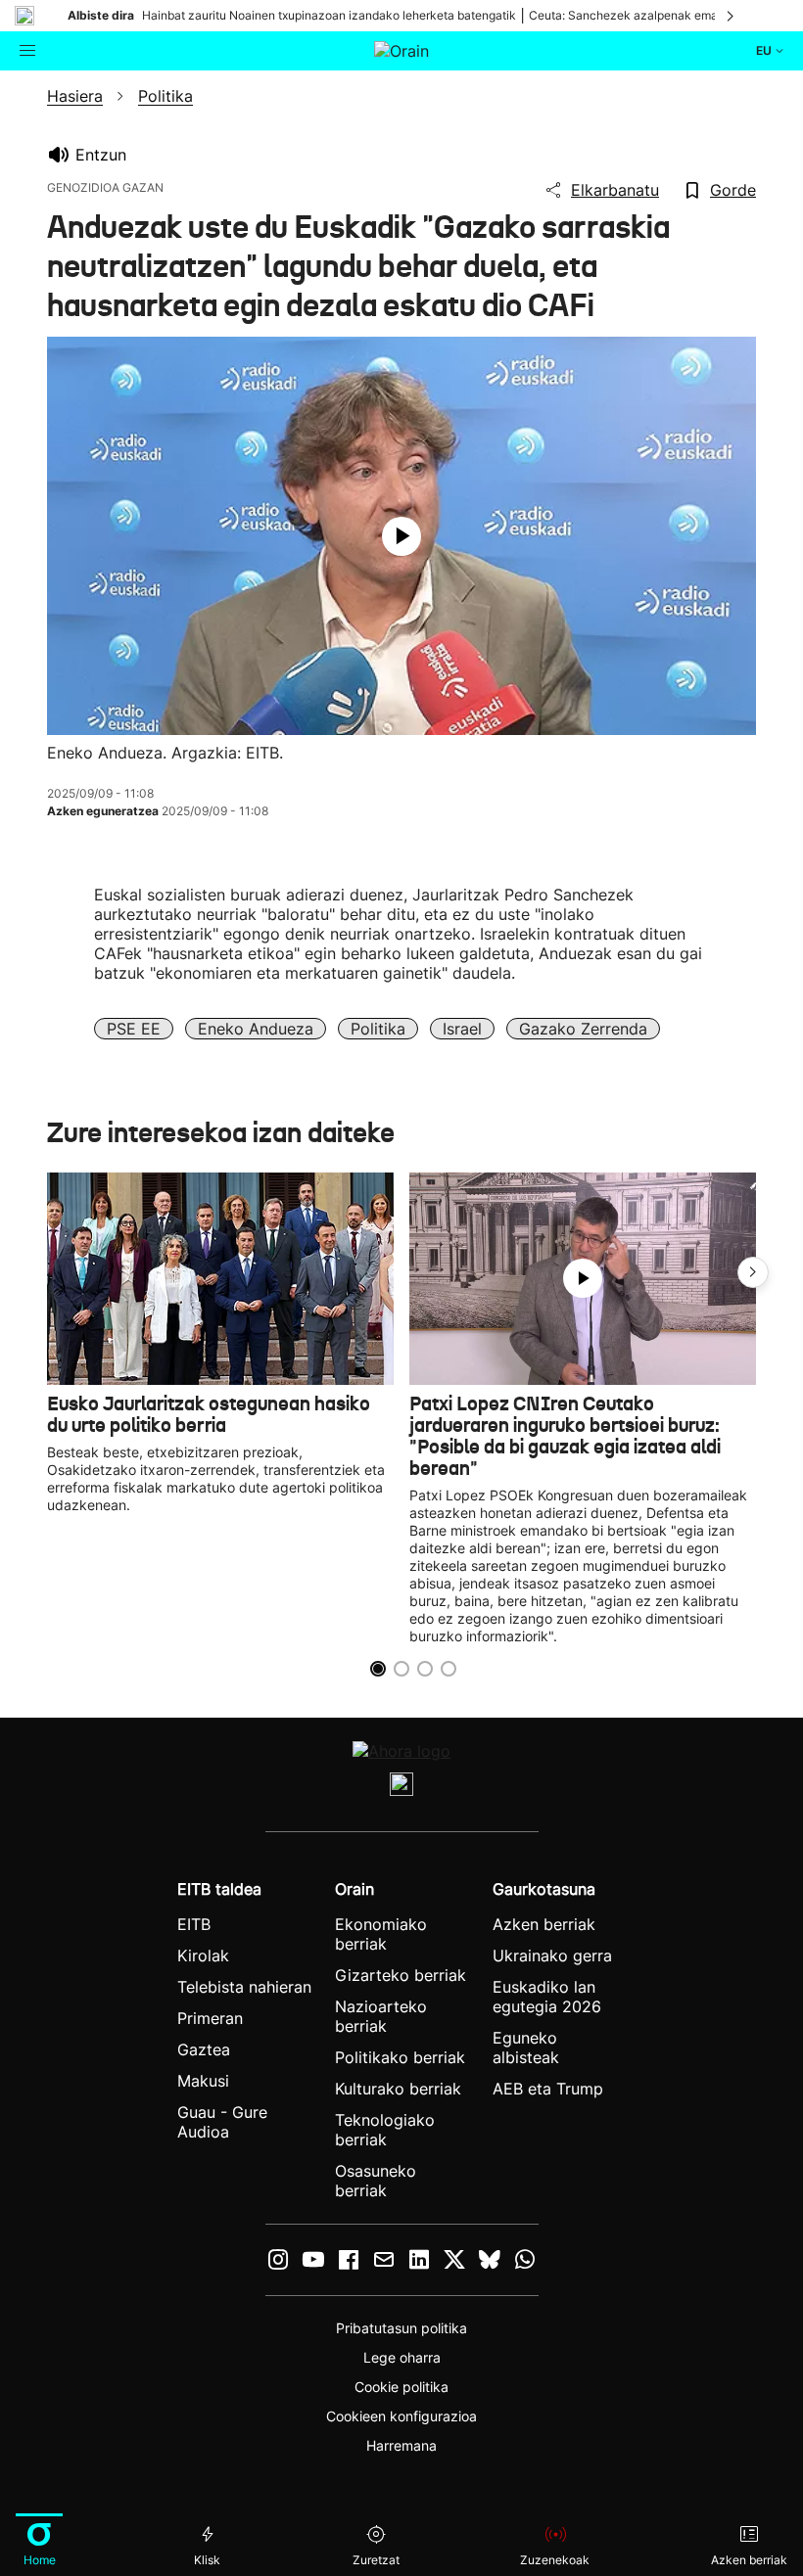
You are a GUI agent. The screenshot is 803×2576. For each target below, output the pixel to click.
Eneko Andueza (256, 1029)
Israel (462, 1029)
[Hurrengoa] (732, 16)
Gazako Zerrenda (583, 1029)
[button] (753, 1272)
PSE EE (134, 1029)
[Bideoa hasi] (401, 536)
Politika (378, 1029)
